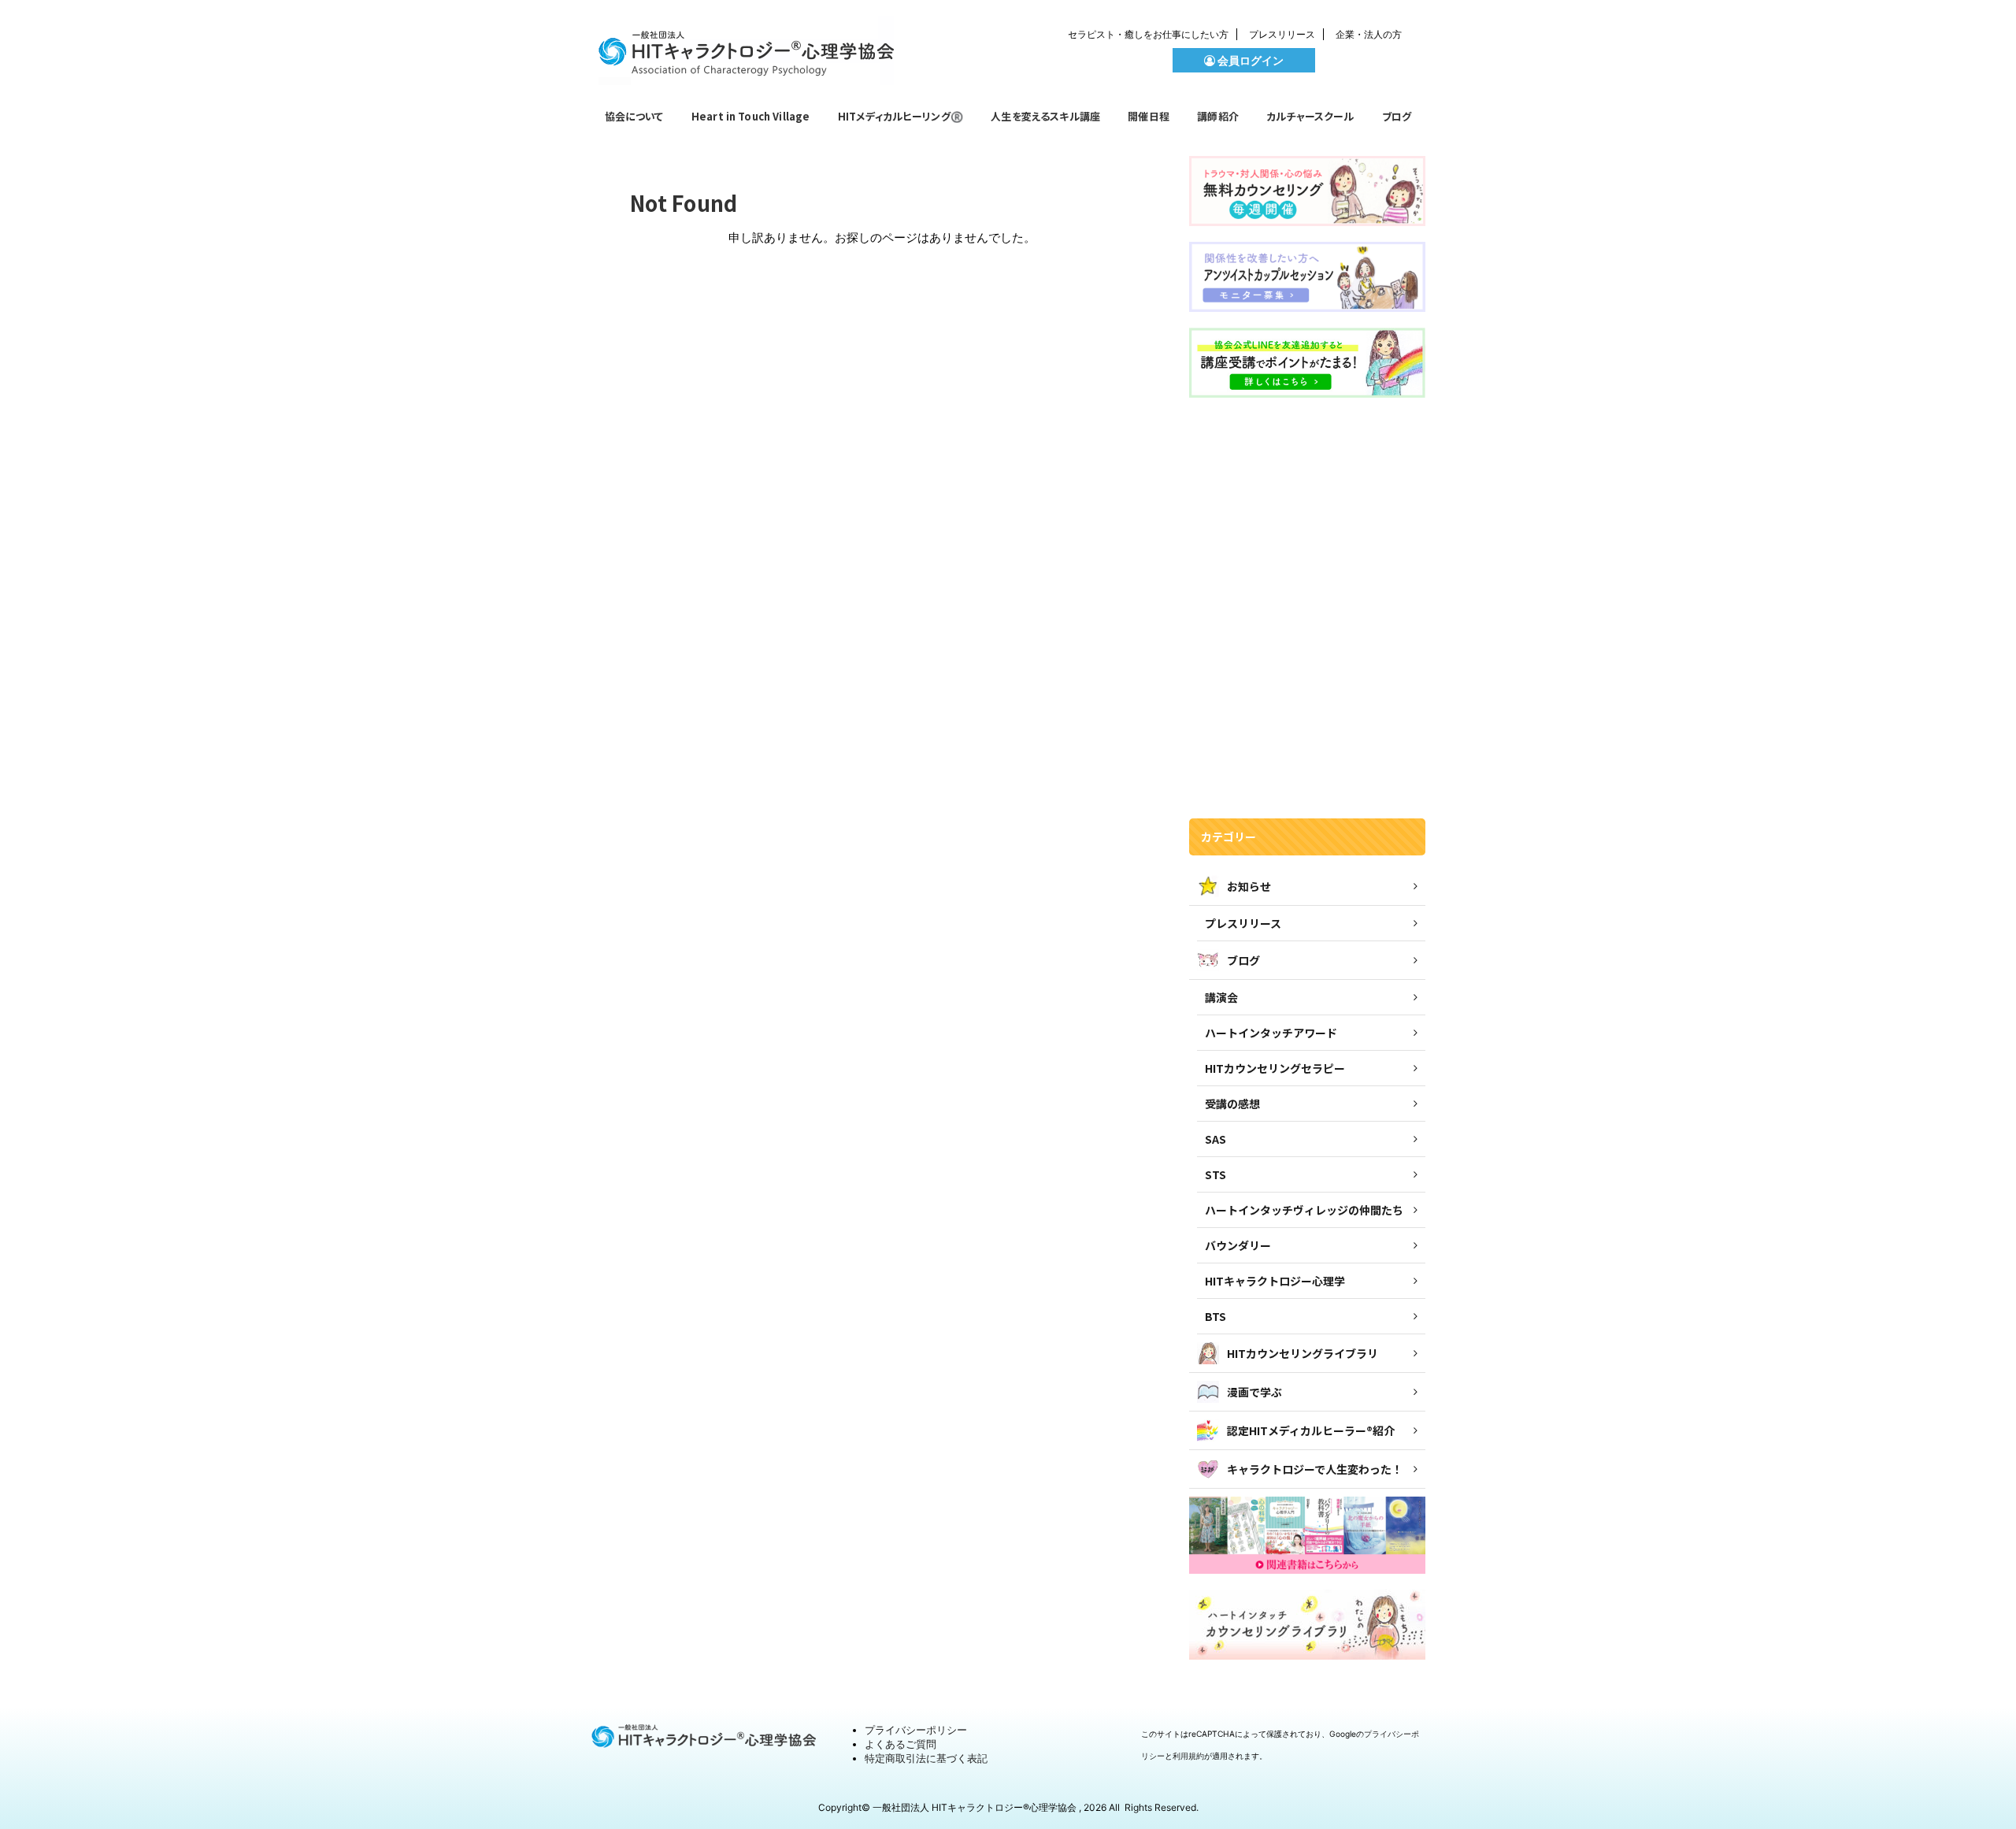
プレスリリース (1282, 34)
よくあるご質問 (901, 1744)
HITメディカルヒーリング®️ (901, 116)
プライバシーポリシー (916, 1730)
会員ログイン (1249, 60)
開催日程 (1149, 116)
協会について (634, 116)
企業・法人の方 (1369, 34)
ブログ (1397, 116)
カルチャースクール (1310, 116)
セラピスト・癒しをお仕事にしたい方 (1148, 34)
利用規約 (1188, 1756)
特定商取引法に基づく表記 (926, 1758)
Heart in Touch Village (751, 116)
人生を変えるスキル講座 (1045, 116)
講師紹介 (1218, 116)
